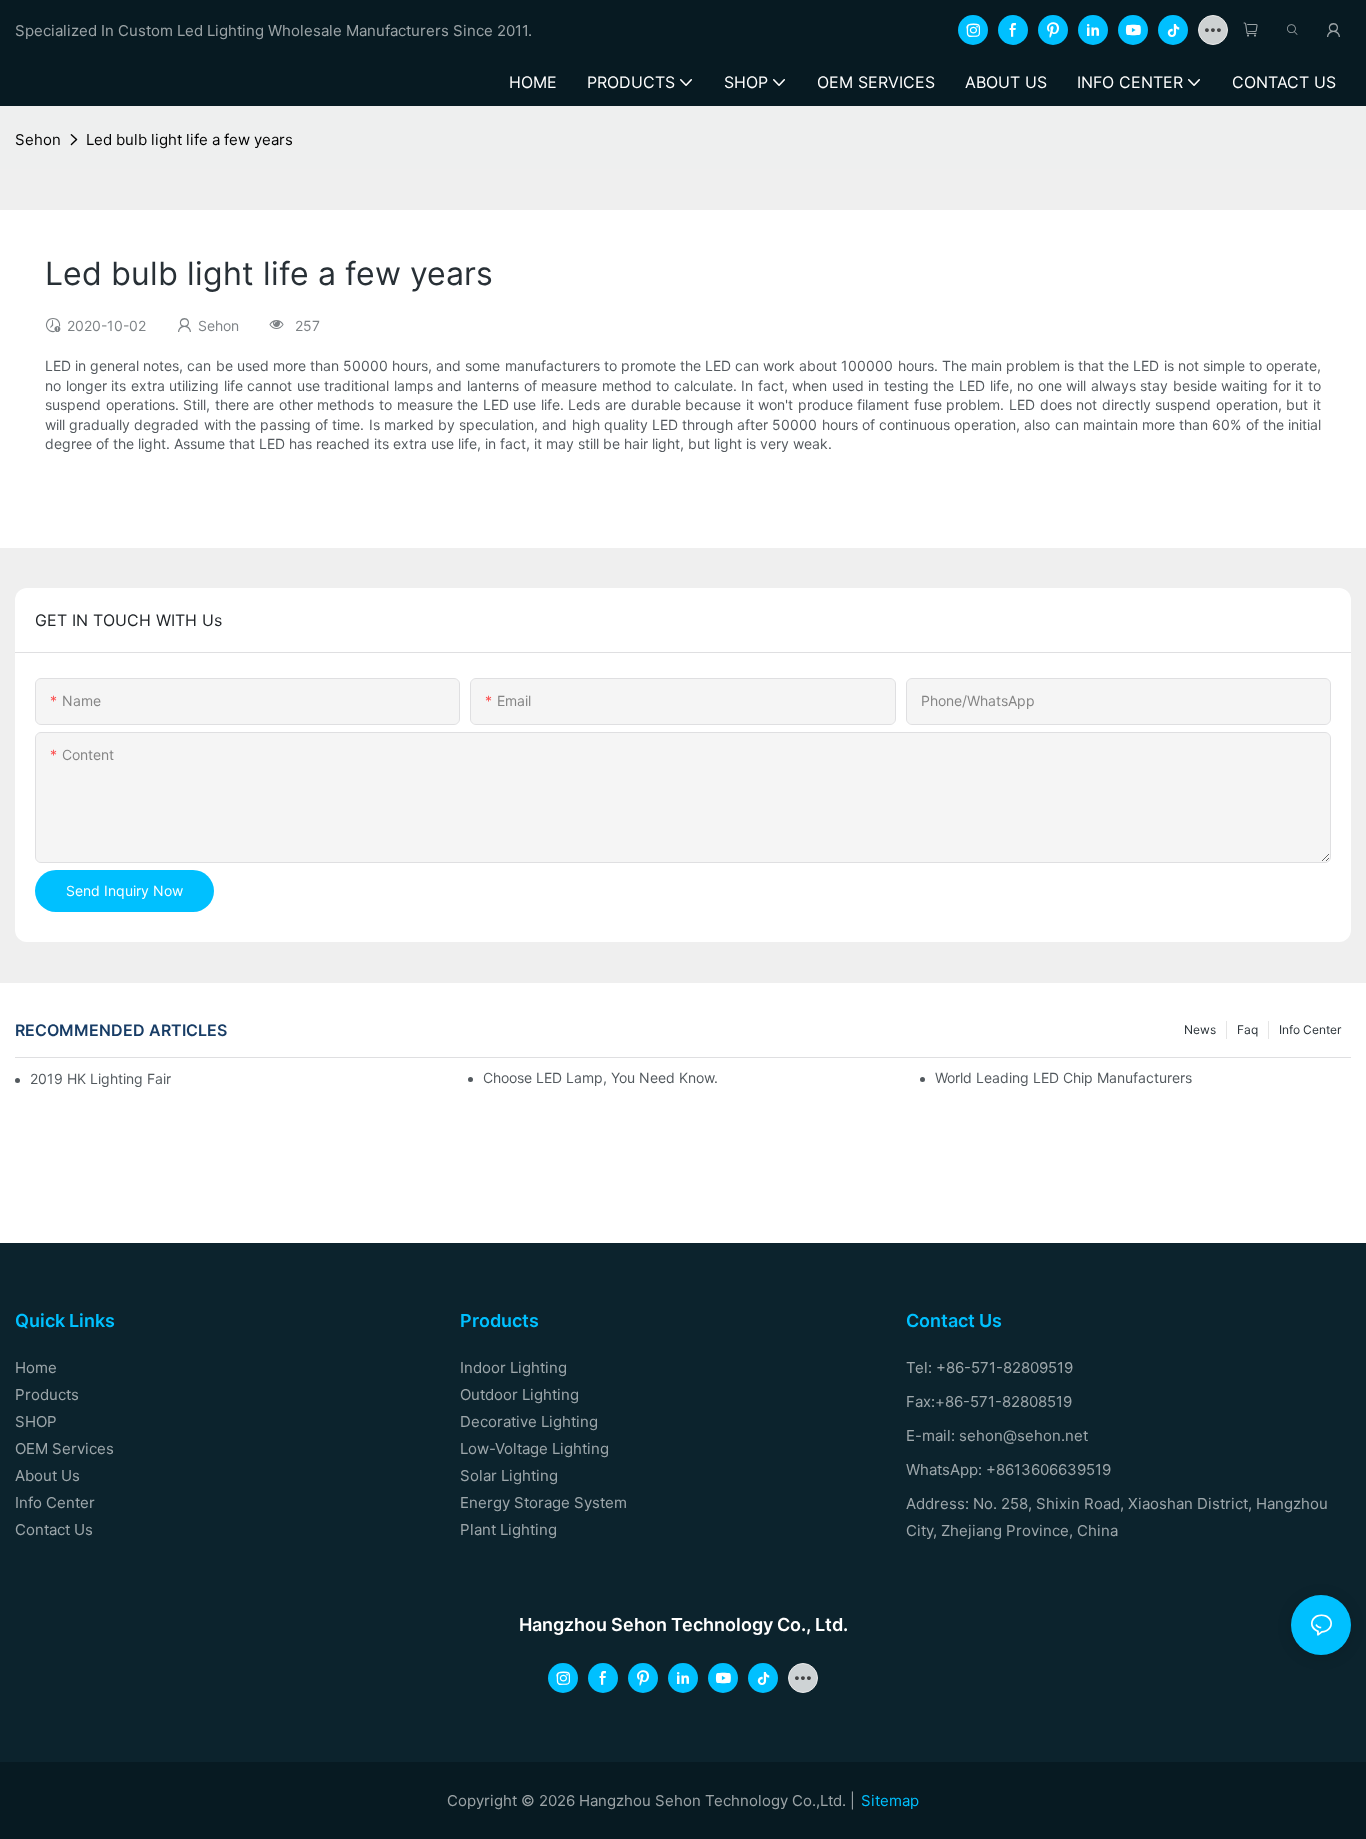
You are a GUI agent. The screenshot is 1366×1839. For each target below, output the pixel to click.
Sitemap (890, 1800)
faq (1247, 1029)
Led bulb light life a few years (189, 139)
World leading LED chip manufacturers (1063, 1077)
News (1200, 1029)
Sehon (38, 139)
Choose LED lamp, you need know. (600, 1077)
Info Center (1310, 1029)
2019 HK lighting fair (100, 1078)
